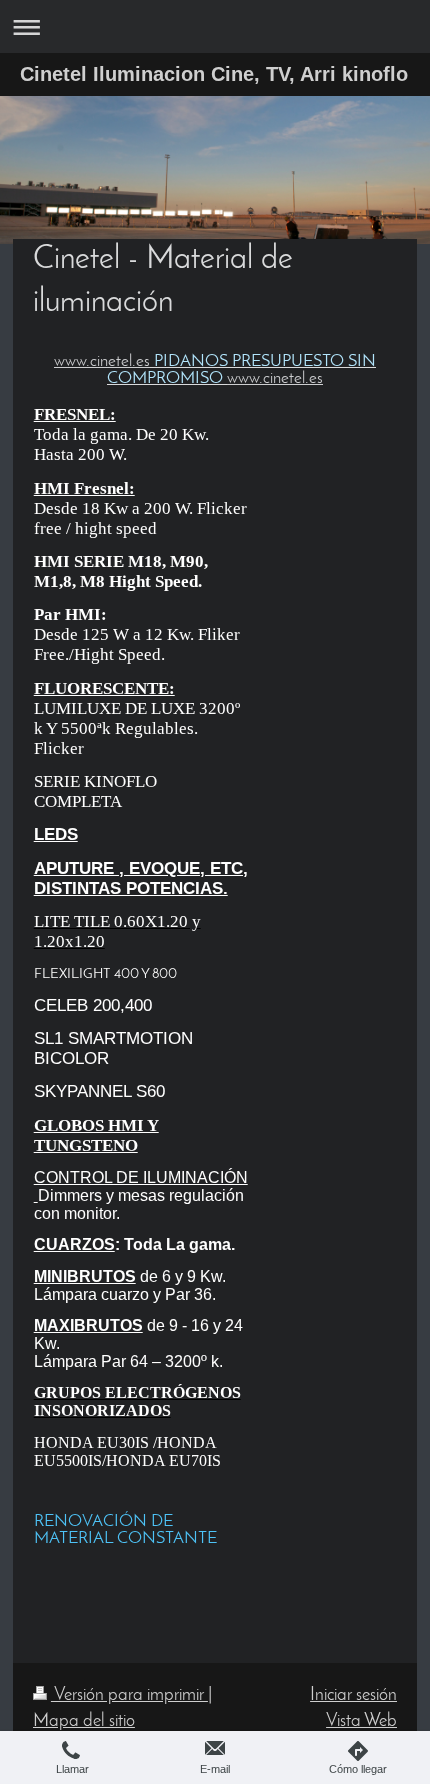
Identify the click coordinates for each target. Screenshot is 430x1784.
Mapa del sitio (84, 1721)
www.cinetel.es (102, 361)
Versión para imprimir (129, 1695)
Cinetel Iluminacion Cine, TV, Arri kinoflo (214, 74)
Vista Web (361, 1721)
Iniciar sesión (353, 1695)
